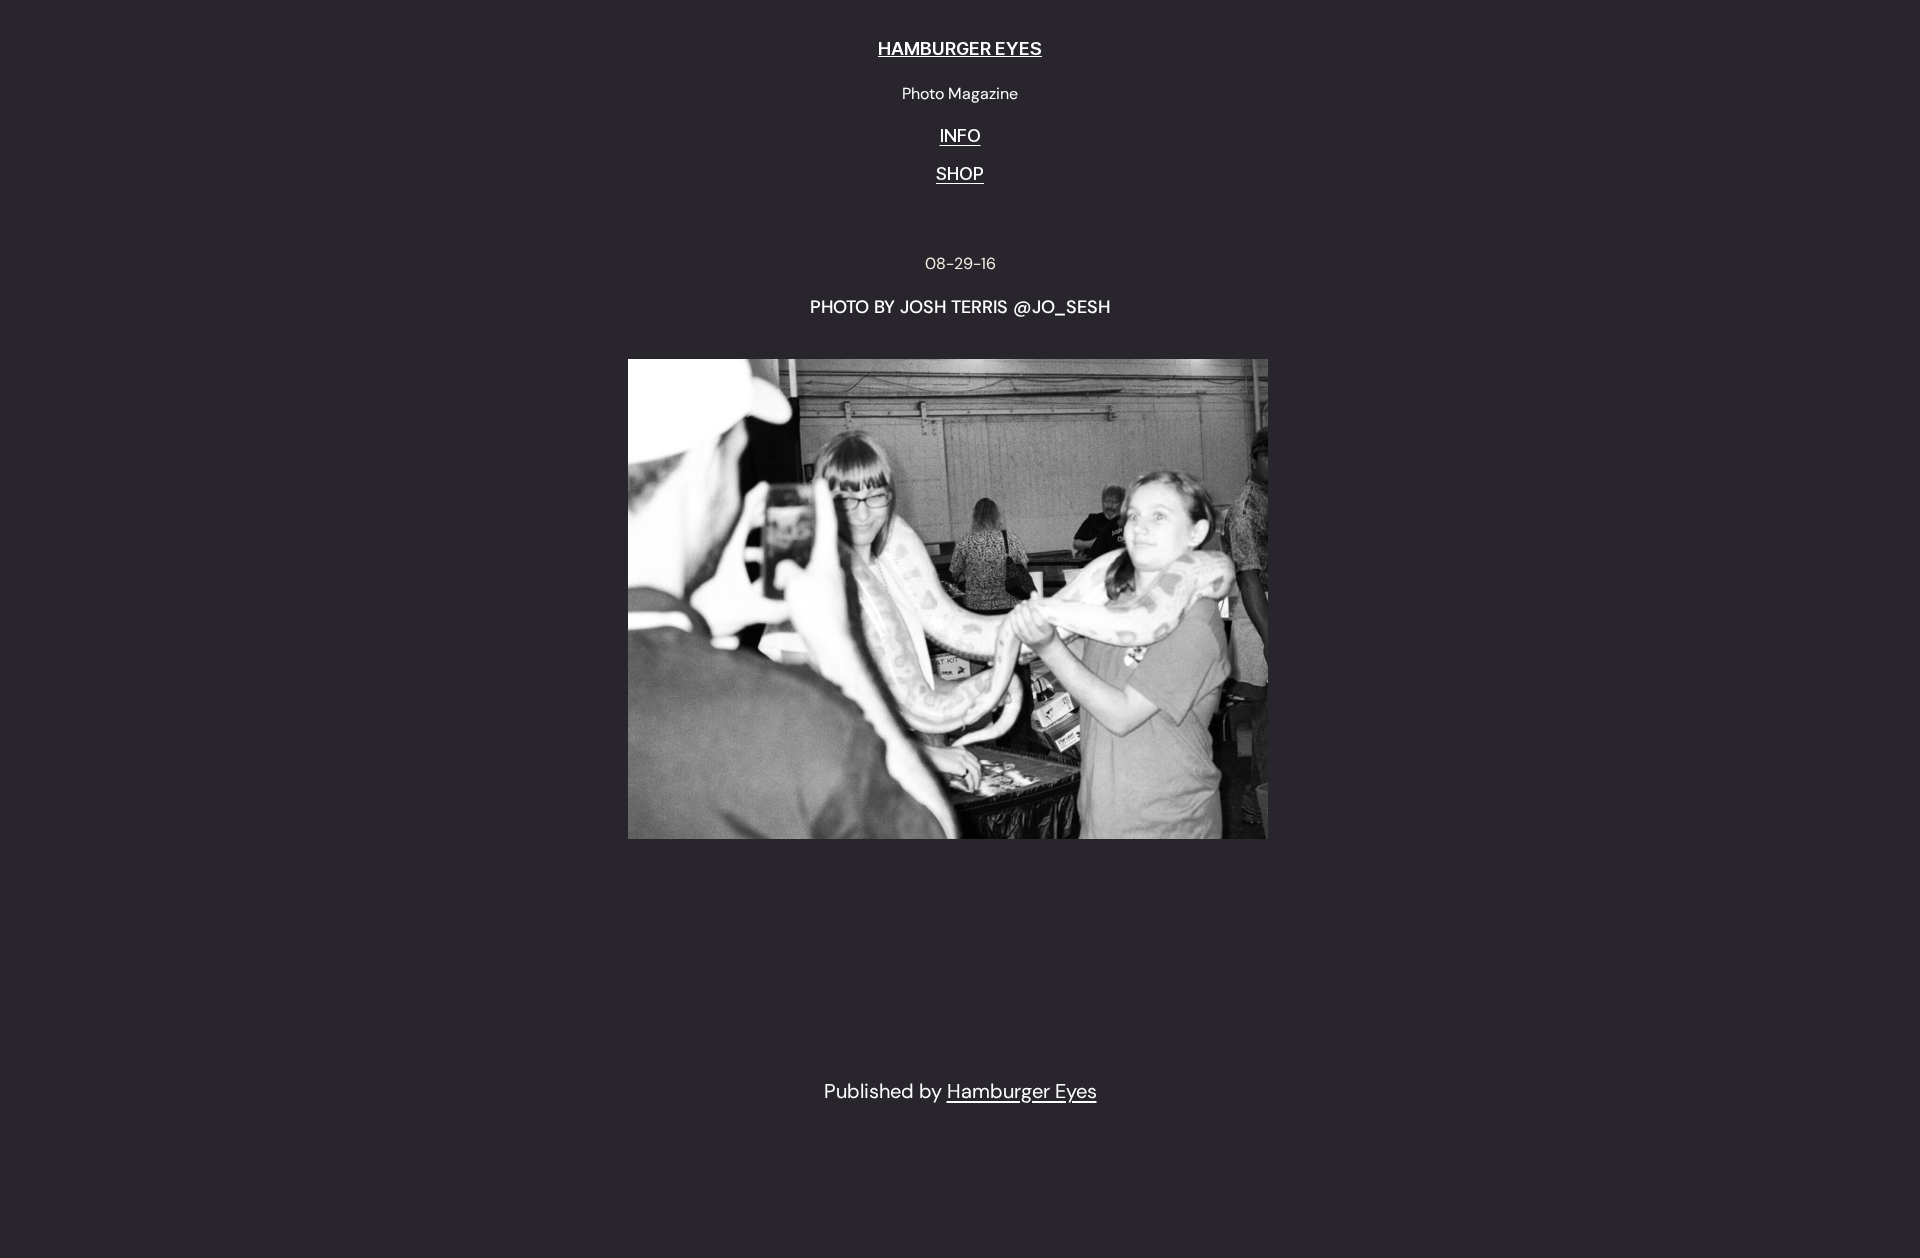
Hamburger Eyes (1022, 1091)
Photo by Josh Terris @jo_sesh (960, 308)
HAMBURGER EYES (960, 48)
